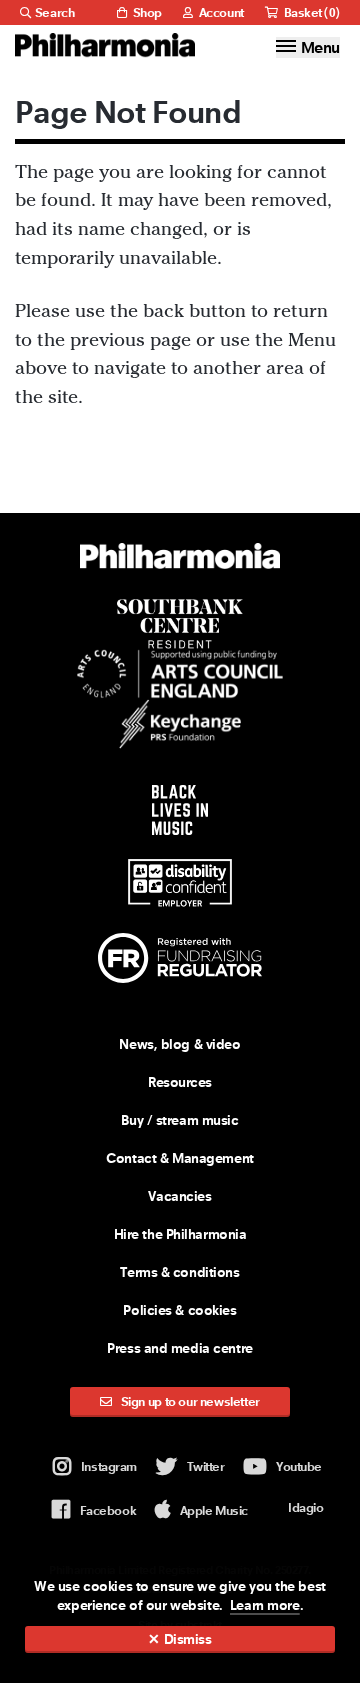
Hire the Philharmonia (180, 1234)
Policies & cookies (179, 1310)
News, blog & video (179, 1044)
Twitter (206, 1466)
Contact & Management (179, 1158)
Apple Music (214, 1510)
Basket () (310, 12)
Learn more (265, 1605)
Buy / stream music (179, 1120)
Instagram (109, 1466)
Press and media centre (180, 1348)
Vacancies (179, 1196)
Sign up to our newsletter (189, 1401)
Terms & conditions (179, 1272)
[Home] (105, 45)
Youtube (299, 1466)
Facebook (108, 1510)
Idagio (305, 1507)
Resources (180, 1082)
